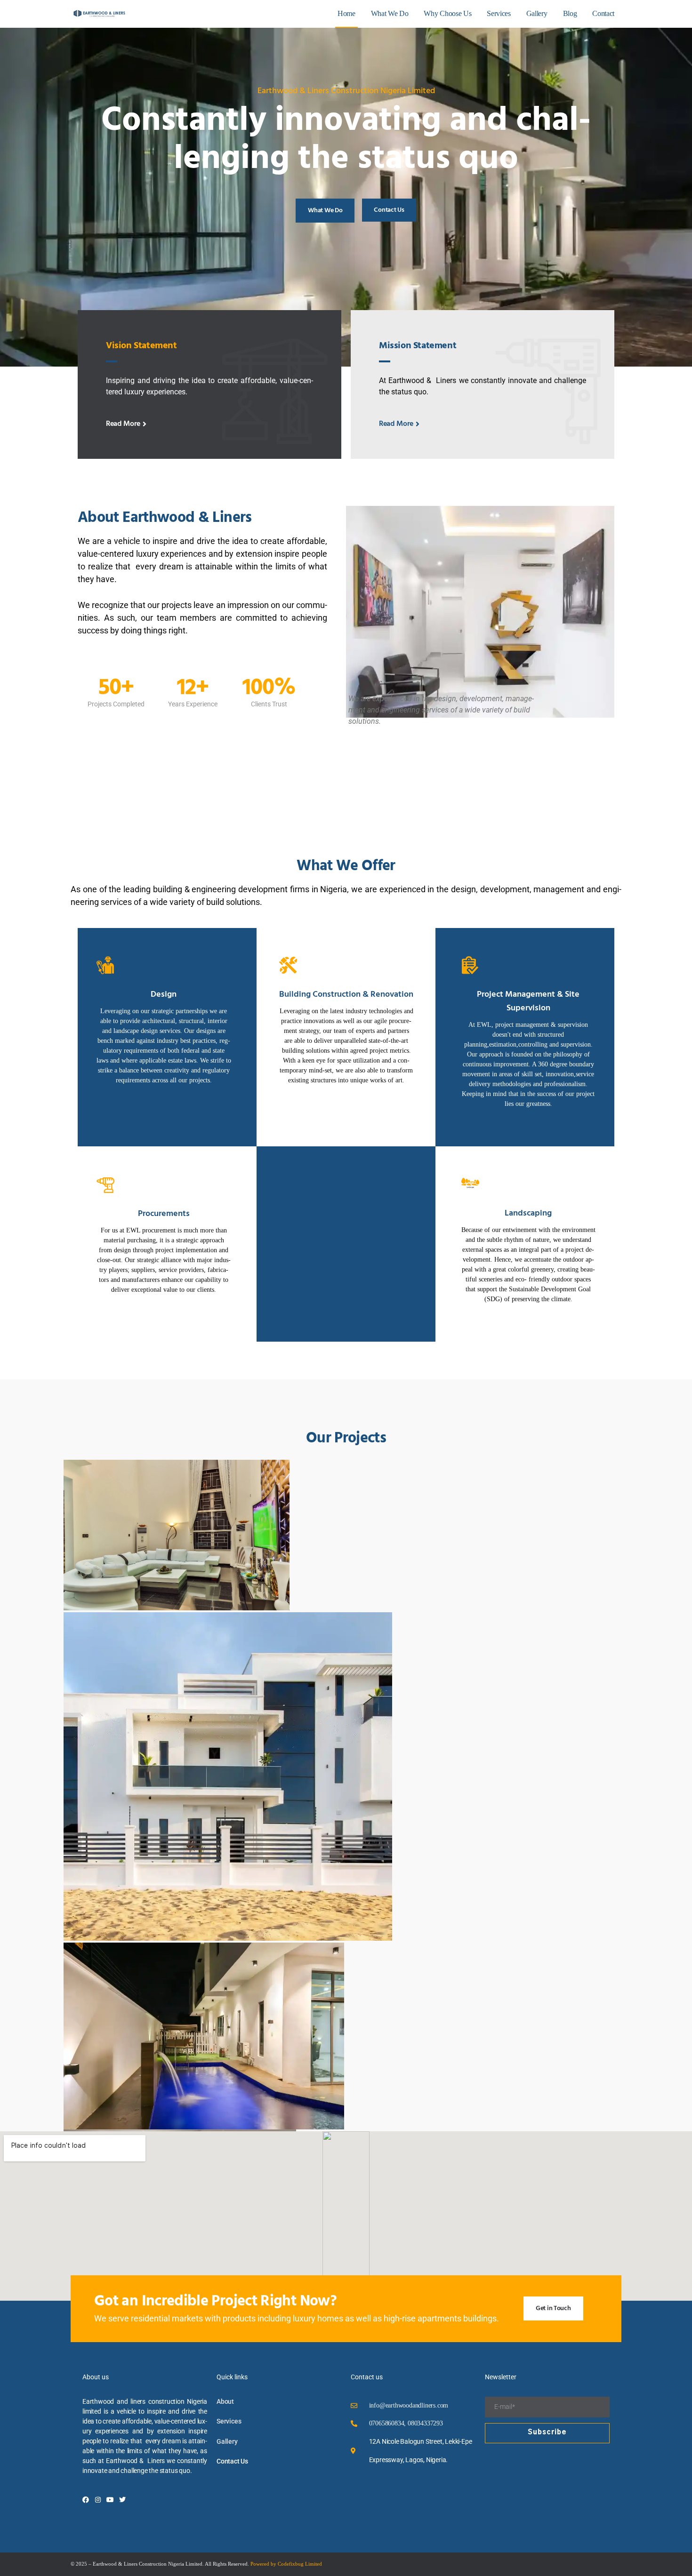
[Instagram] (98, 2500)
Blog (570, 13)
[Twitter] (122, 2500)
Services (499, 13)
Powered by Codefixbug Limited (286, 2564)
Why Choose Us (447, 13)
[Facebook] (86, 2500)
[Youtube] (110, 2500)
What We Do (390, 13)
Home (346, 13)
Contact (603, 13)
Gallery (537, 13)
